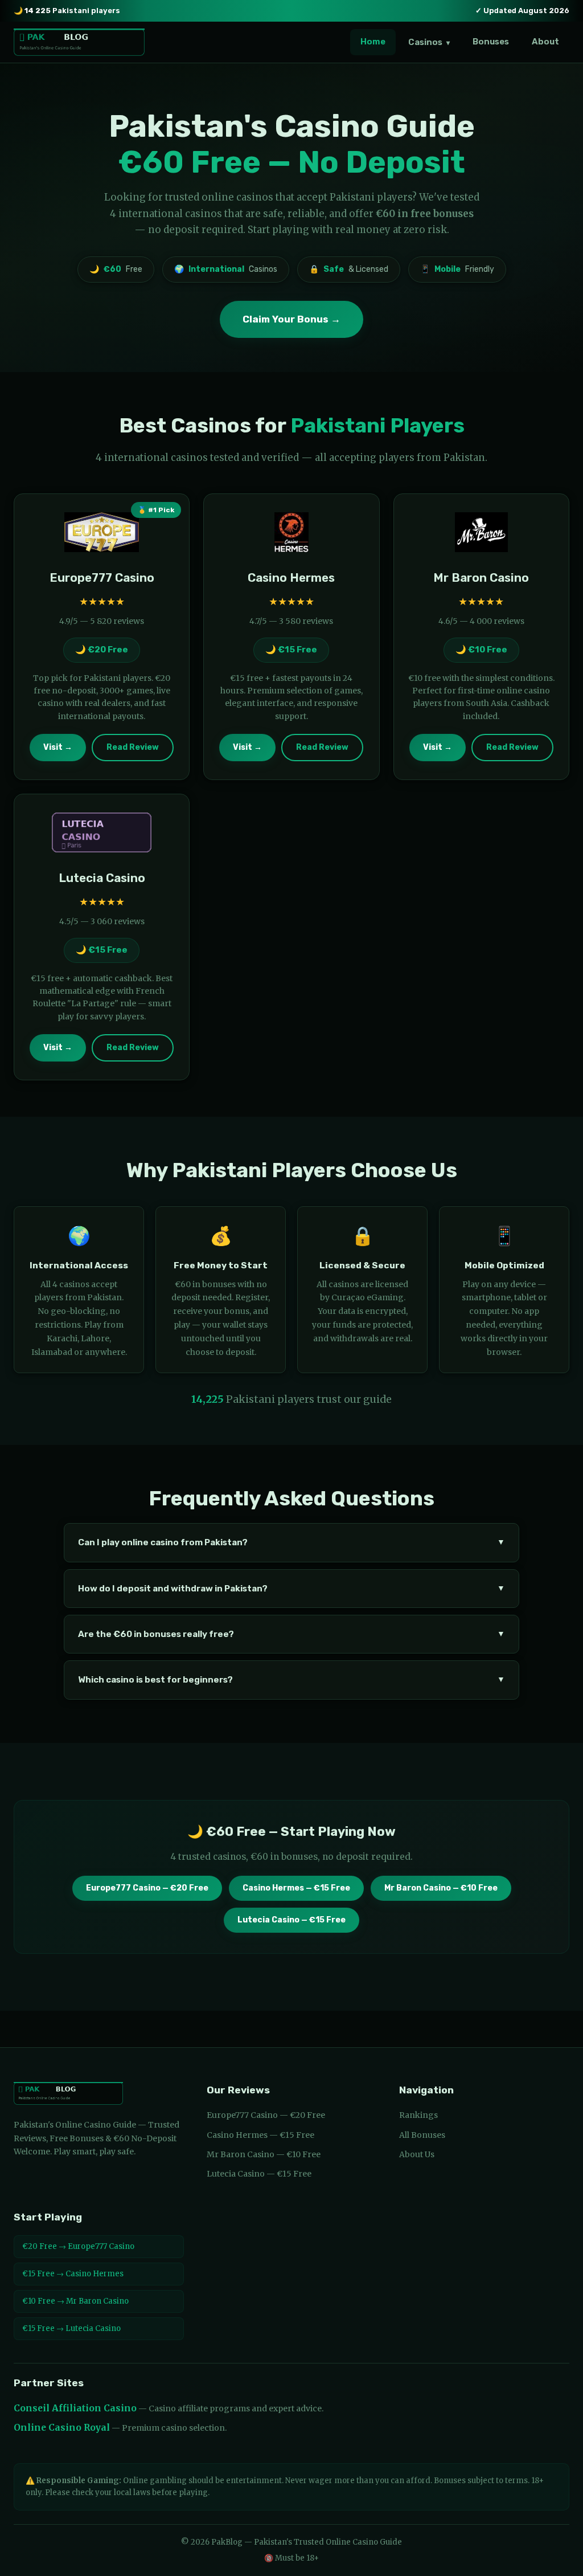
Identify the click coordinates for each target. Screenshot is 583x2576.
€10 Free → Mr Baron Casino (75, 2301)
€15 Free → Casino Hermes (73, 2274)
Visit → (58, 747)
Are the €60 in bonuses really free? (291, 1634)
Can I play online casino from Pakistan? (291, 1542)
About (545, 42)
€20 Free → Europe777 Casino (78, 2246)
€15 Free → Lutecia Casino (71, 2328)
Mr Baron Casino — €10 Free (441, 1888)
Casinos (429, 42)
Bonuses (491, 42)
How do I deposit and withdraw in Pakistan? (291, 1589)
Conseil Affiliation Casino (75, 2408)
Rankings (418, 2115)
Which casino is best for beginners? (291, 1680)
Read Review (133, 747)
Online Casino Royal (62, 2428)
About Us (417, 2154)
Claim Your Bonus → (291, 319)
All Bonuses (422, 2135)
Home (373, 42)
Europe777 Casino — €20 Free (147, 1888)
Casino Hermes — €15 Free (296, 1888)
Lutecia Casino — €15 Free (291, 1920)
